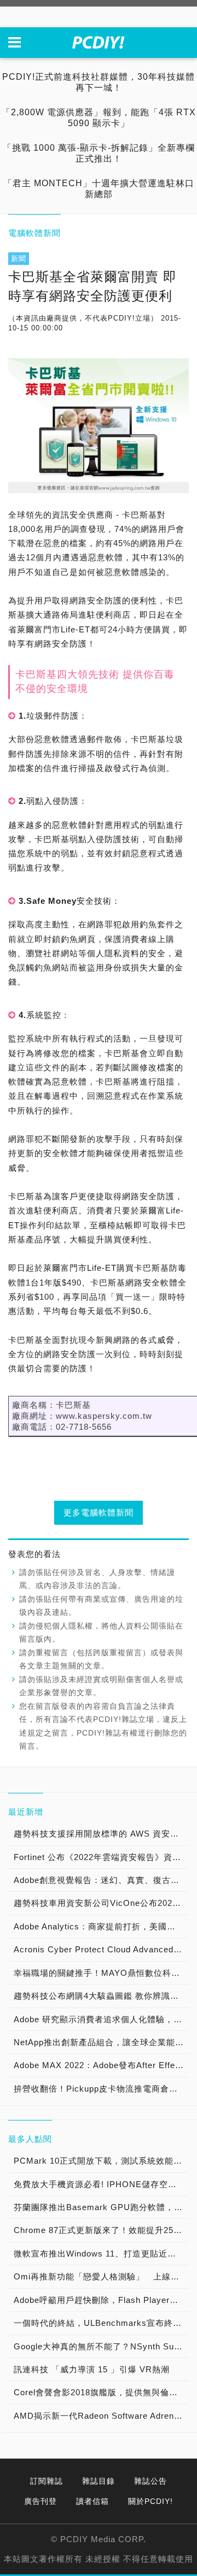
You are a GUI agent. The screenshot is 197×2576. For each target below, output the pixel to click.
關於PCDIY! (150, 2501)
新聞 (19, 259)
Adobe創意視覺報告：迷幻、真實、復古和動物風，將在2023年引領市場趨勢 (101, 1880)
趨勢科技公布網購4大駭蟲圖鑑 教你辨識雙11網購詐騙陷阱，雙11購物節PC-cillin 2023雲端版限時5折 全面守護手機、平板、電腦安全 (101, 1996)
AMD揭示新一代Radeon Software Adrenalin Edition (101, 2416)
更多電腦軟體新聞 (99, 1512)
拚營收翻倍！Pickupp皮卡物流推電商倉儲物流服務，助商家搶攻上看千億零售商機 (101, 2089)
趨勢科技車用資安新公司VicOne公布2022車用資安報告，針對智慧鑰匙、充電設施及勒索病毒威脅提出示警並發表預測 (101, 1903)
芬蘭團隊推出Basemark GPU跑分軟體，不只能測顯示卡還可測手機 (101, 2207)
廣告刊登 (40, 2501)
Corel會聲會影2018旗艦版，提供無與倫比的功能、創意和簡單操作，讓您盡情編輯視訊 (101, 2392)
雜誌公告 (150, 2481)
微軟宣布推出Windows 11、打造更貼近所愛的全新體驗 (101, 2254)
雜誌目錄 (99, 2481)
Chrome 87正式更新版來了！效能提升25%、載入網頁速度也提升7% (101, 2230)
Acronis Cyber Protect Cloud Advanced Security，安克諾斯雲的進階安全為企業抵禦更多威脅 (101, 1949)
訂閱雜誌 (47, 2481)
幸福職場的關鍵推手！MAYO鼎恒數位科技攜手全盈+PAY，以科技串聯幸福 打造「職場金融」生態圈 (101, 1973)
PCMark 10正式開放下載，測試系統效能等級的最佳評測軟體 (101, 2161)
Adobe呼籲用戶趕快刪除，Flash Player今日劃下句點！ (101, 2300)
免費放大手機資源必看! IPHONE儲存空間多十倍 (101, 2184)
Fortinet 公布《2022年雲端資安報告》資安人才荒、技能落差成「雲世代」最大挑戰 (101, 1857)
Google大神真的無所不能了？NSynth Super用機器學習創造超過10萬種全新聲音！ (101, 2346)
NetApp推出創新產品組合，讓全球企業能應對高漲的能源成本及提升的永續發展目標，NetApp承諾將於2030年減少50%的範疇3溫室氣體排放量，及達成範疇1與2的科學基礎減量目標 (101, 2042)
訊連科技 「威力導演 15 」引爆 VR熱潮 (92, 2369)
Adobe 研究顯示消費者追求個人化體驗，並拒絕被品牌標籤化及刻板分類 (101, 2019)
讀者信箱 (92, 2501)
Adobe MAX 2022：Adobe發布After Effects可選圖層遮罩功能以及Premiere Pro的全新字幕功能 (101, 2065)
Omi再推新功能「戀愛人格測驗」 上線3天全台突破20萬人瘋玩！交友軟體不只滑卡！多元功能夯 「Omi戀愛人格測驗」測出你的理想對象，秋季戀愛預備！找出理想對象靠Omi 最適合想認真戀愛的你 (101, 2276)
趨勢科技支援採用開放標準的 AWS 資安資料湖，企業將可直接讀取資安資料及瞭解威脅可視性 (101, 1834)
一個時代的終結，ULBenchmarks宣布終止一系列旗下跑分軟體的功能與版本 (101, 2323)
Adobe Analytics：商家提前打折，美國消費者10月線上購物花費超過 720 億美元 (101, 1926)
